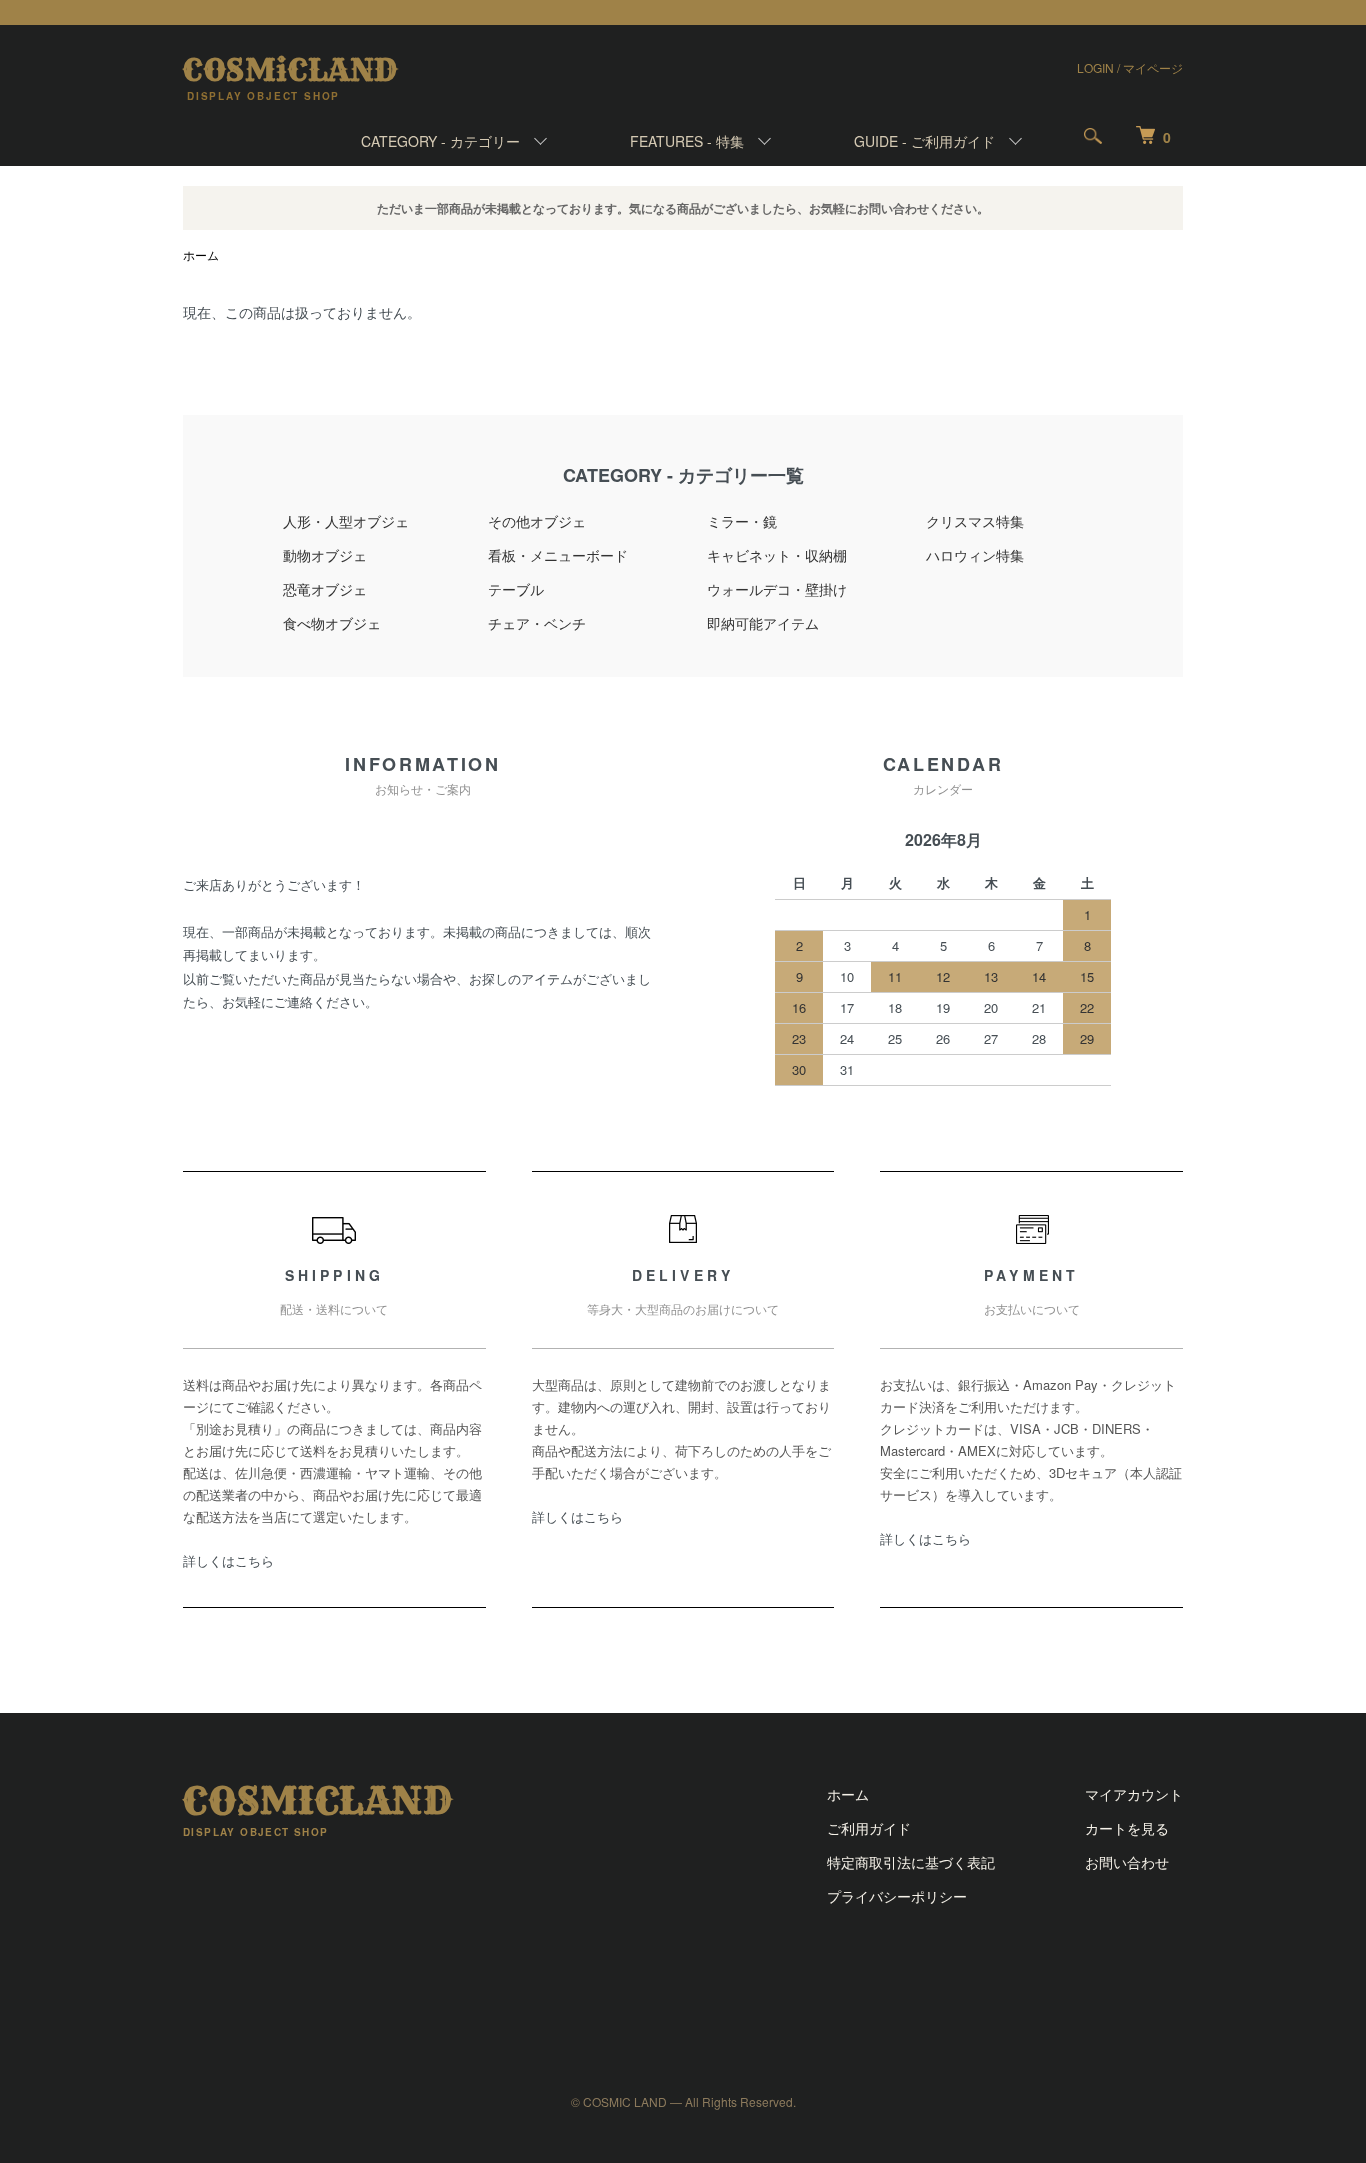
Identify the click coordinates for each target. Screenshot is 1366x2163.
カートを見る (1127, 1828)
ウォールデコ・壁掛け (777, 589)
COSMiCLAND (290, 70)
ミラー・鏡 (742, 521)
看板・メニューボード (558, 555)
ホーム (201, 254)
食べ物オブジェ (332, 623)
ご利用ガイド (869, 1828)
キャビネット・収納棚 (777, 555)
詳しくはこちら (228, 1560)
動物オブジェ (325, 555)
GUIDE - (924, 141)
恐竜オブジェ (325, 589)
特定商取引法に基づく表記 (911, 1862)
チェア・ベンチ (537, 623)
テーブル (516, 589)
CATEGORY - (440, 141)
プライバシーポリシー (897, 1896)
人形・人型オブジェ (346, 521)
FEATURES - (687, 141)
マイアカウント (1134, 1794)
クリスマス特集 (975, 521)
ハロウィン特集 (975, 555)
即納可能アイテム (763, 623)
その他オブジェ (537, 521)
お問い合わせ (1127, 1862)
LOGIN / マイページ (1130, 67)
